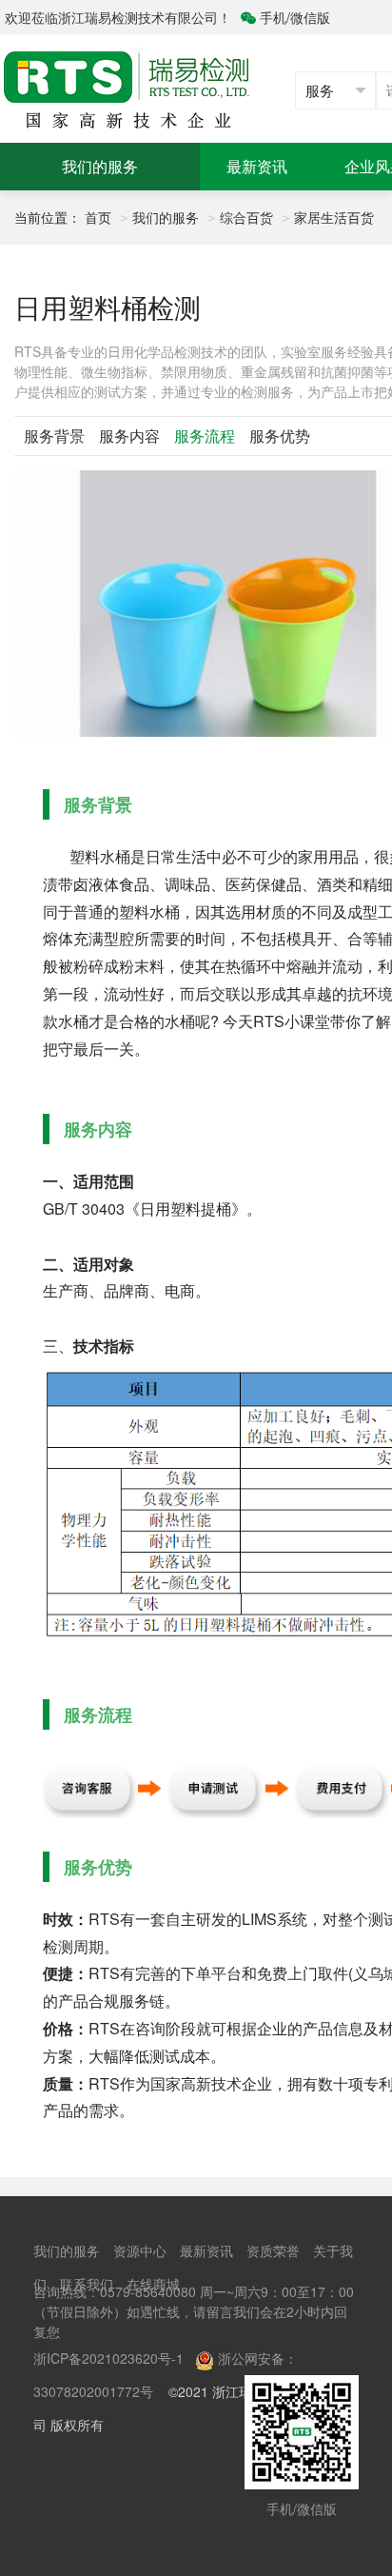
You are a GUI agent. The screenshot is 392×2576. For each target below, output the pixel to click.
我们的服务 (100, 166)
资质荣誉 (273, 2250)
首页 (98, 217)
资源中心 (140, 2250)
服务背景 (54, 436)
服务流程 (205, 436)
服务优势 (280, 436)
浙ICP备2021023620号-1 (108, 2358)
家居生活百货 (334, 217)
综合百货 (246, 217)
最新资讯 (257, 166)
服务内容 (129, 436)
